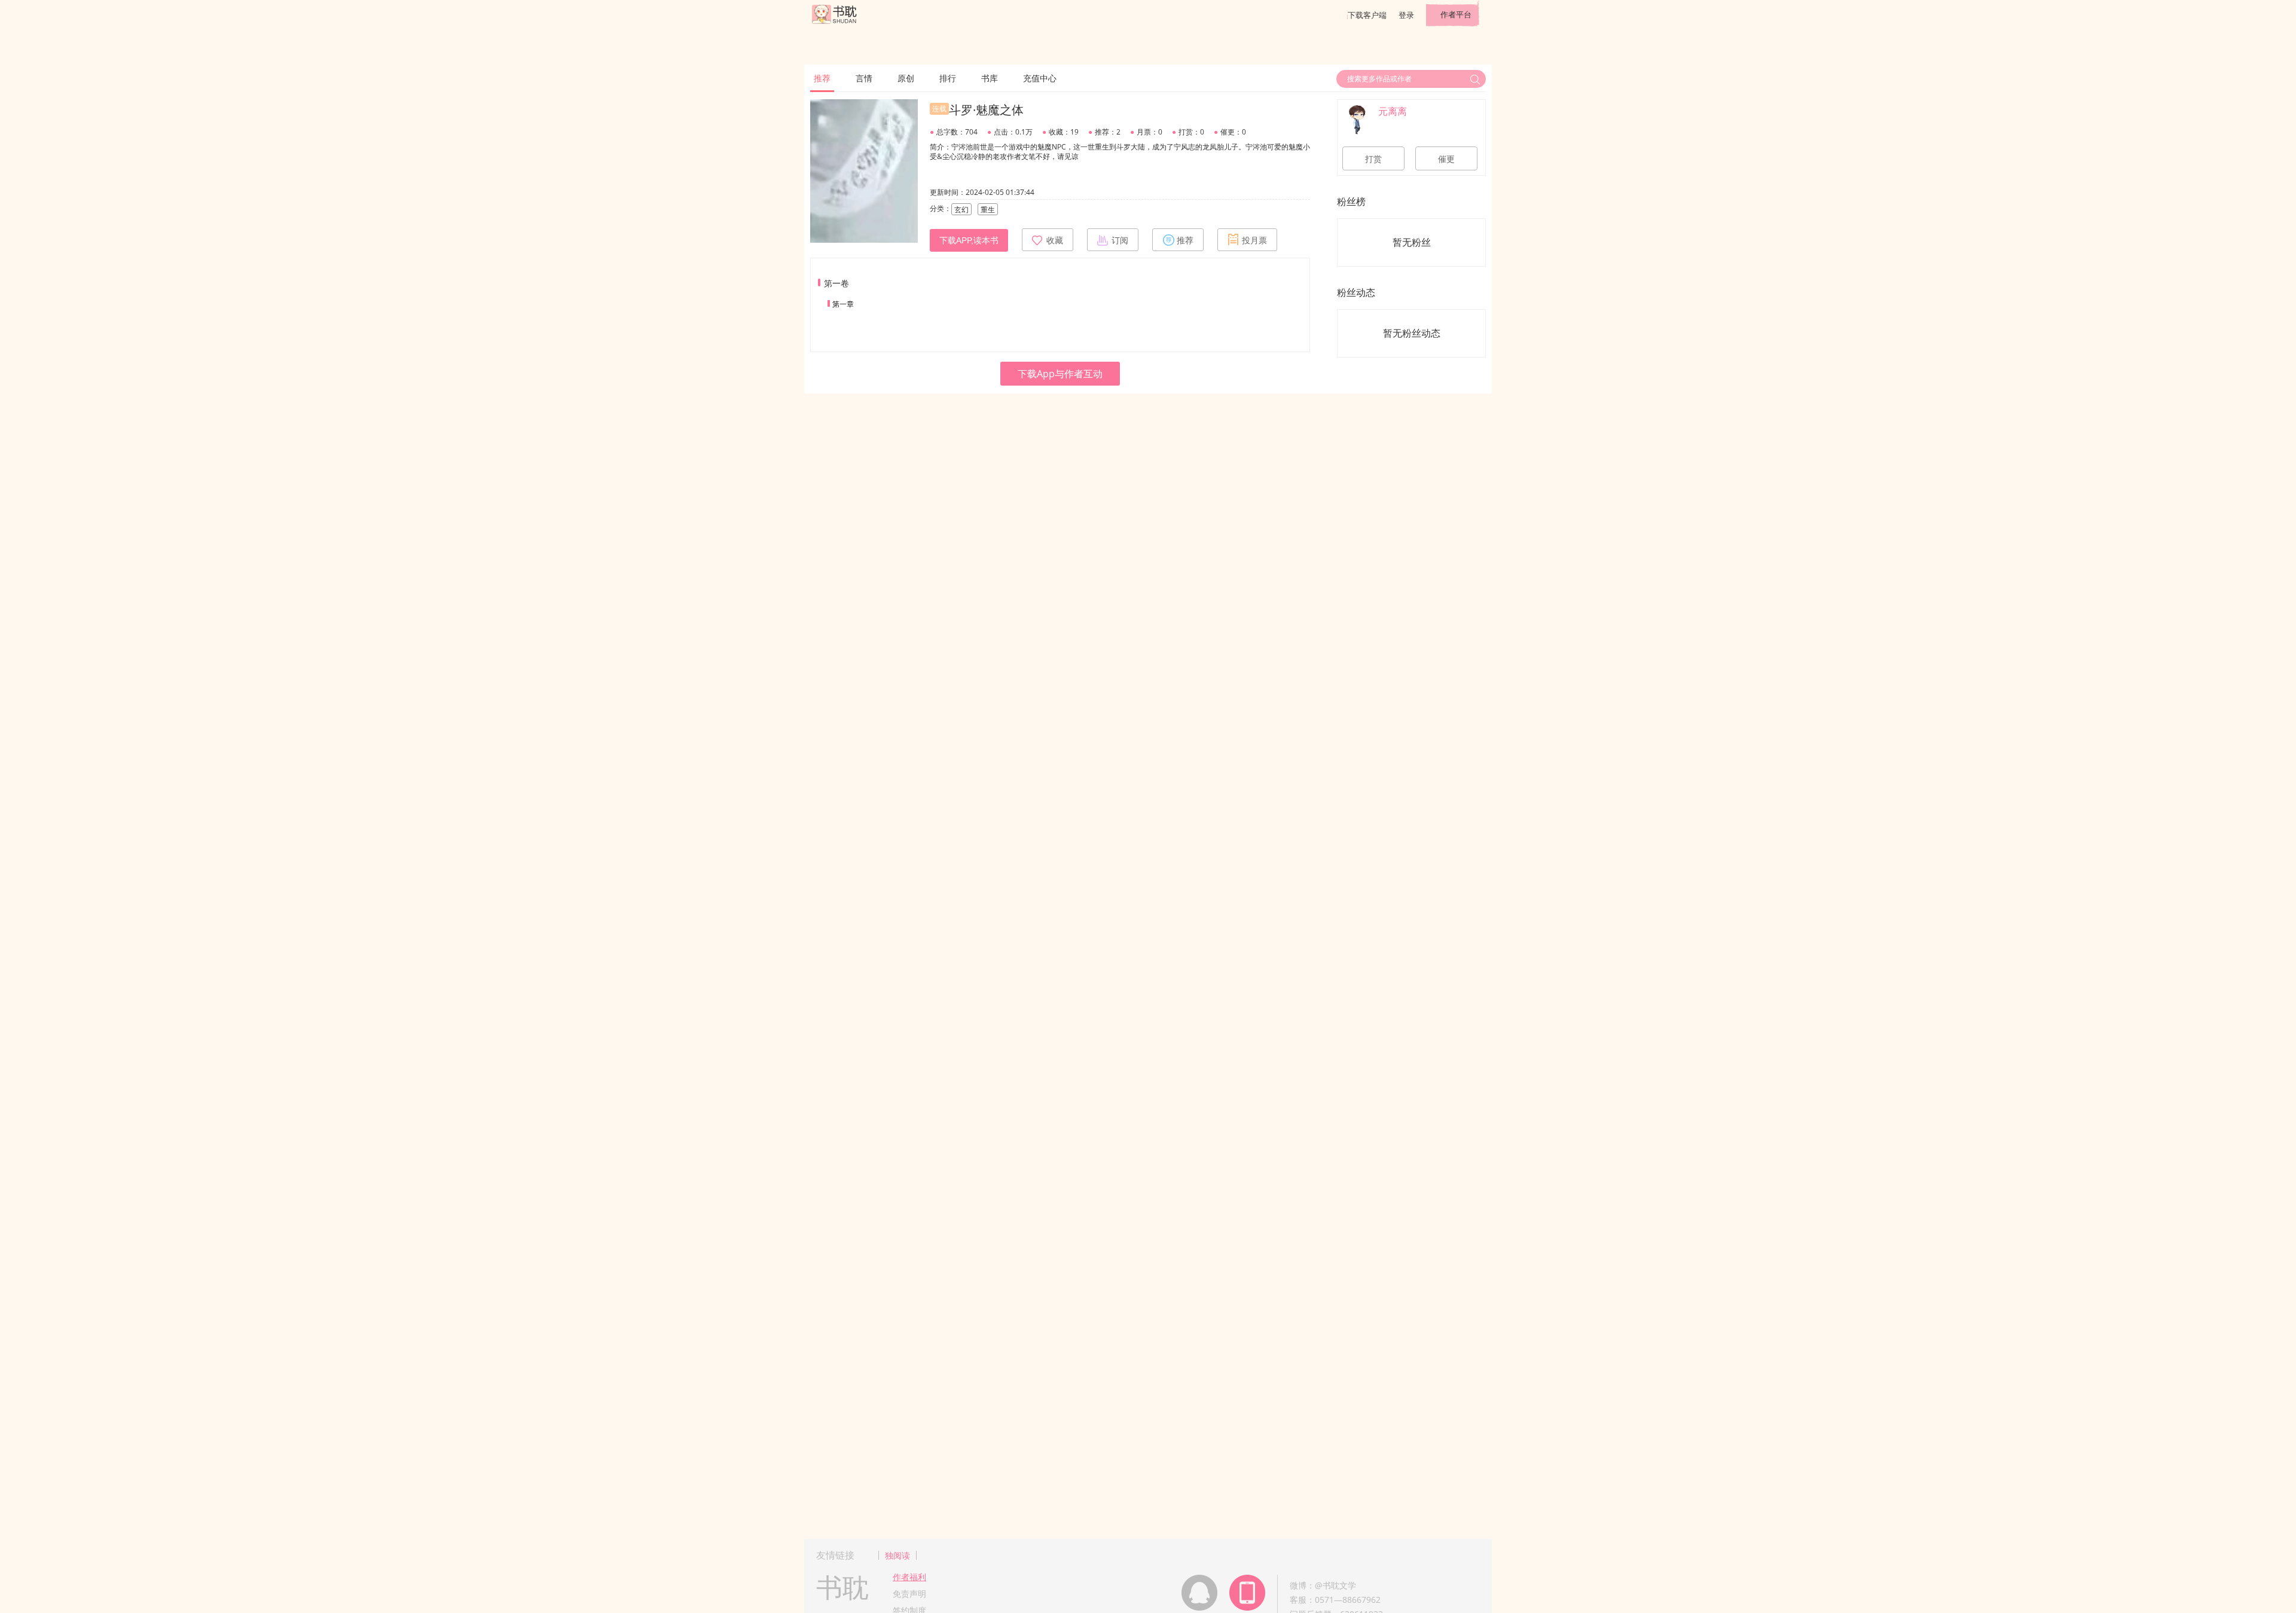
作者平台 (1456, 14)
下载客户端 (1367, 15)
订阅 (1120, 240)
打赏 (1373, 159)
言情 (864, 78)
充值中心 (1040, 78)
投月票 (1254, 240)
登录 (1406, 15)
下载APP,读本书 (969, 240)
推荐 (822, 78)
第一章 (843, 304)
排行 (948, 78)
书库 (990, 78)
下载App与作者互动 (1060, 374)
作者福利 (909, 1577)
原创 (906, 78)
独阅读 (897, 1555)
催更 (1446, 159)
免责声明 (909, 1594)
